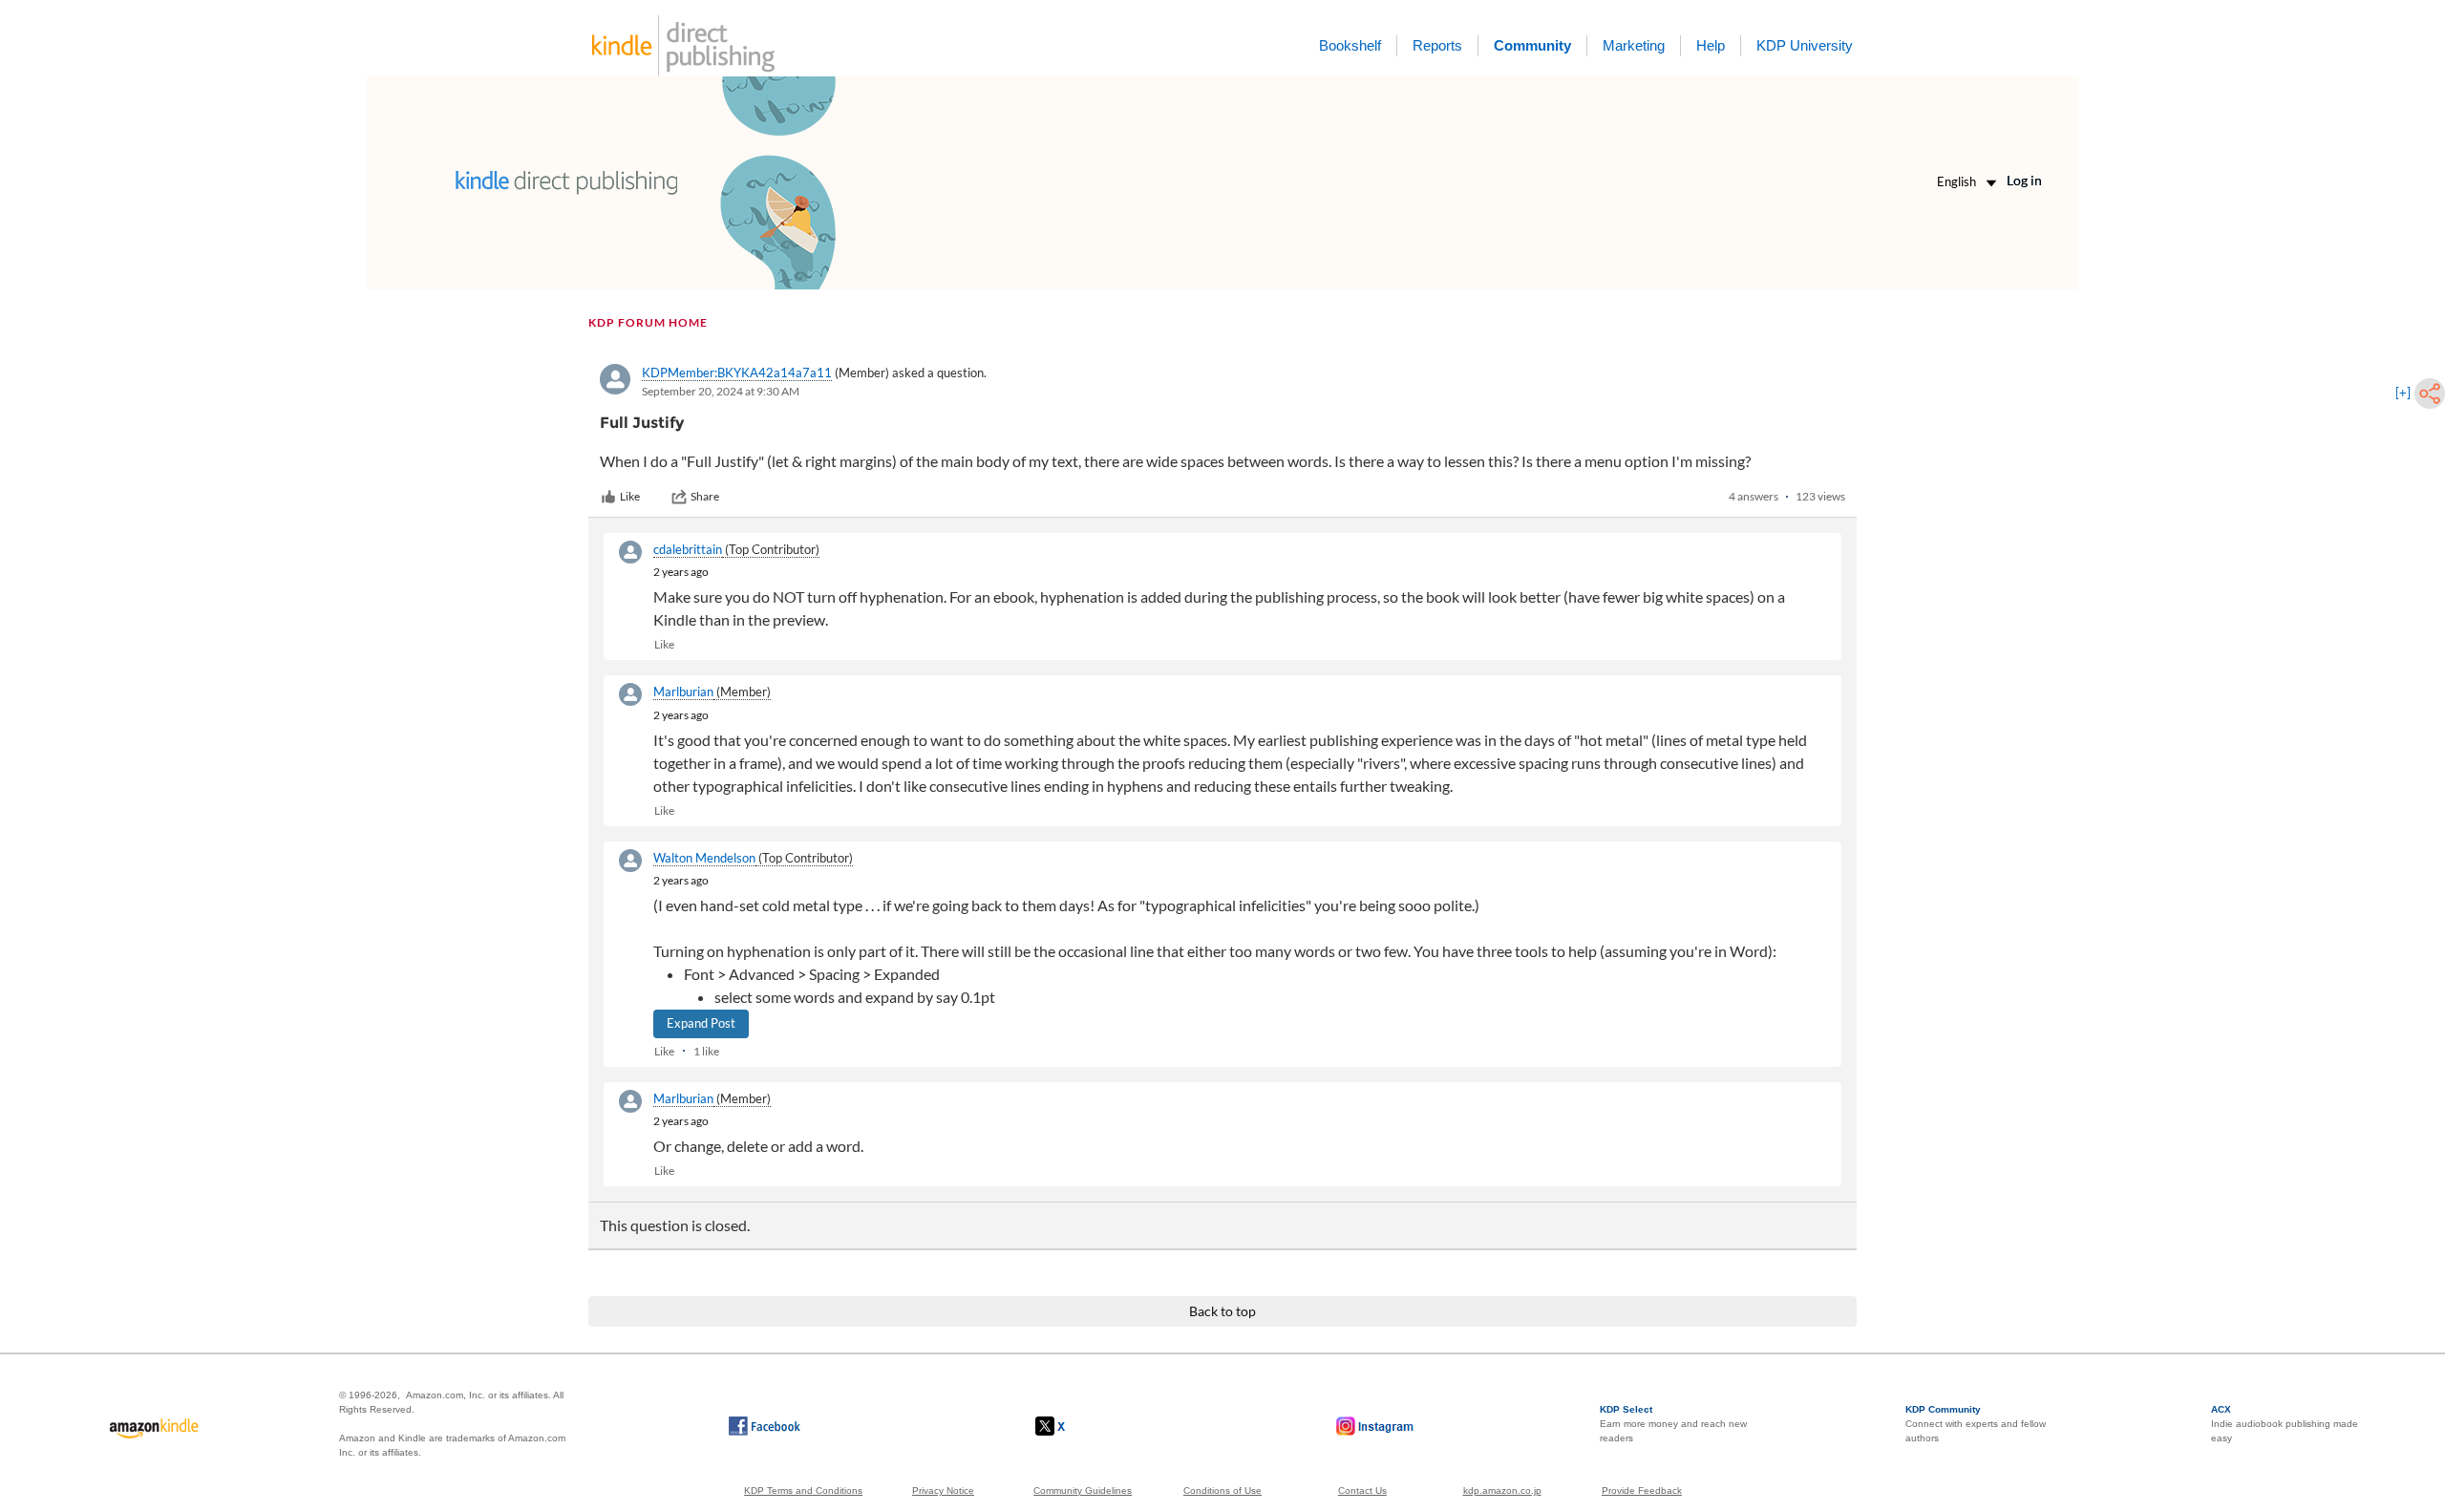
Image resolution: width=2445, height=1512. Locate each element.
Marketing (1634, 45)
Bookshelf (1350, 45)
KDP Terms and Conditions (803, 1491)
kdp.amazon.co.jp (1502, 1491)
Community (1532, 45)
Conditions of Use (1222, 1491)
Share (705, 496)
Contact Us (1362, 1491)
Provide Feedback (1642, 1491)
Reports (1437, 45)
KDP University (1805, 45)
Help (1711, 45)
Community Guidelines (1083, 1491)
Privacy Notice (943, 1491)
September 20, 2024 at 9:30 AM (721, 391)
